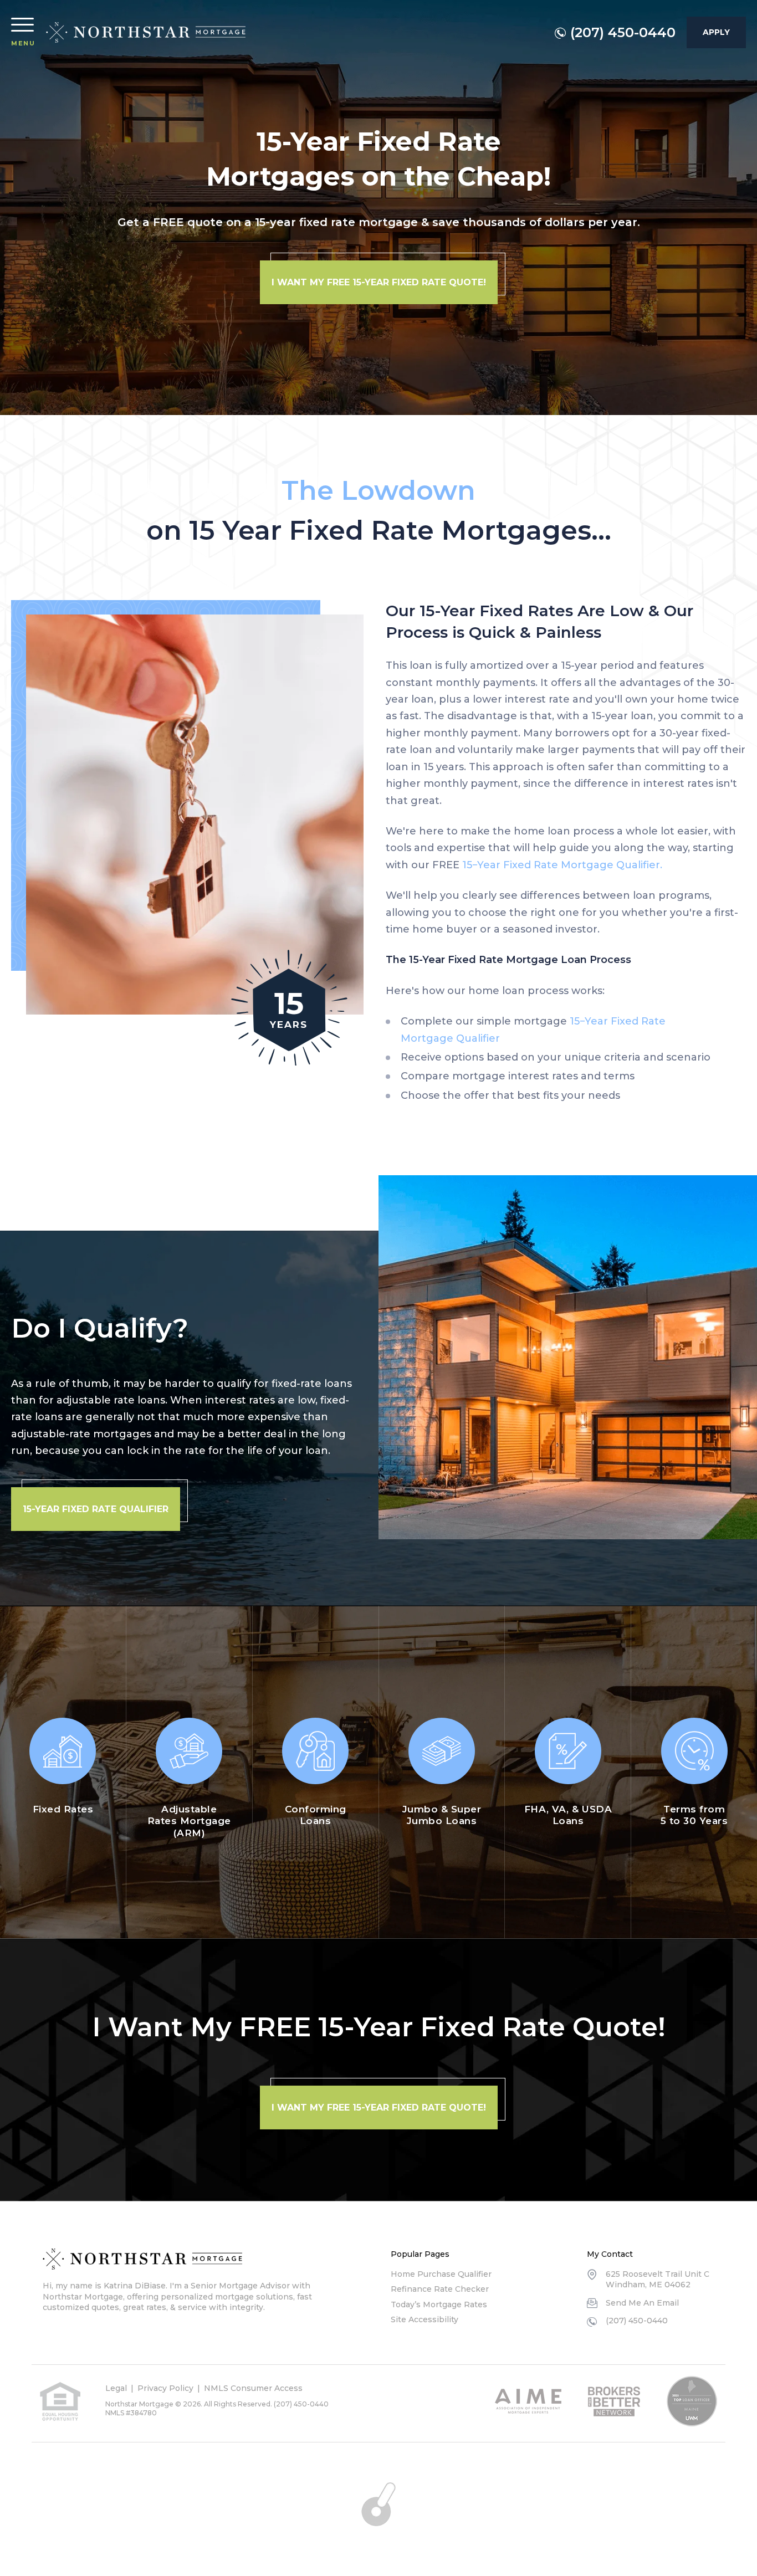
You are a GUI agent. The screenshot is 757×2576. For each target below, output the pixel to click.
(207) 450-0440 (623, 33)
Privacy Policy (165, 2388)
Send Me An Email (642, 2303)
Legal (116, 2388)
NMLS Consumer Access (253, 2388)
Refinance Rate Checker (440, 2289)
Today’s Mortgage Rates (439, 2304)
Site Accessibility (424, 2319)
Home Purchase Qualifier (441, 2274)
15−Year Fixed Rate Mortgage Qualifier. (562, 865)
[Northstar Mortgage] (146, 33)
